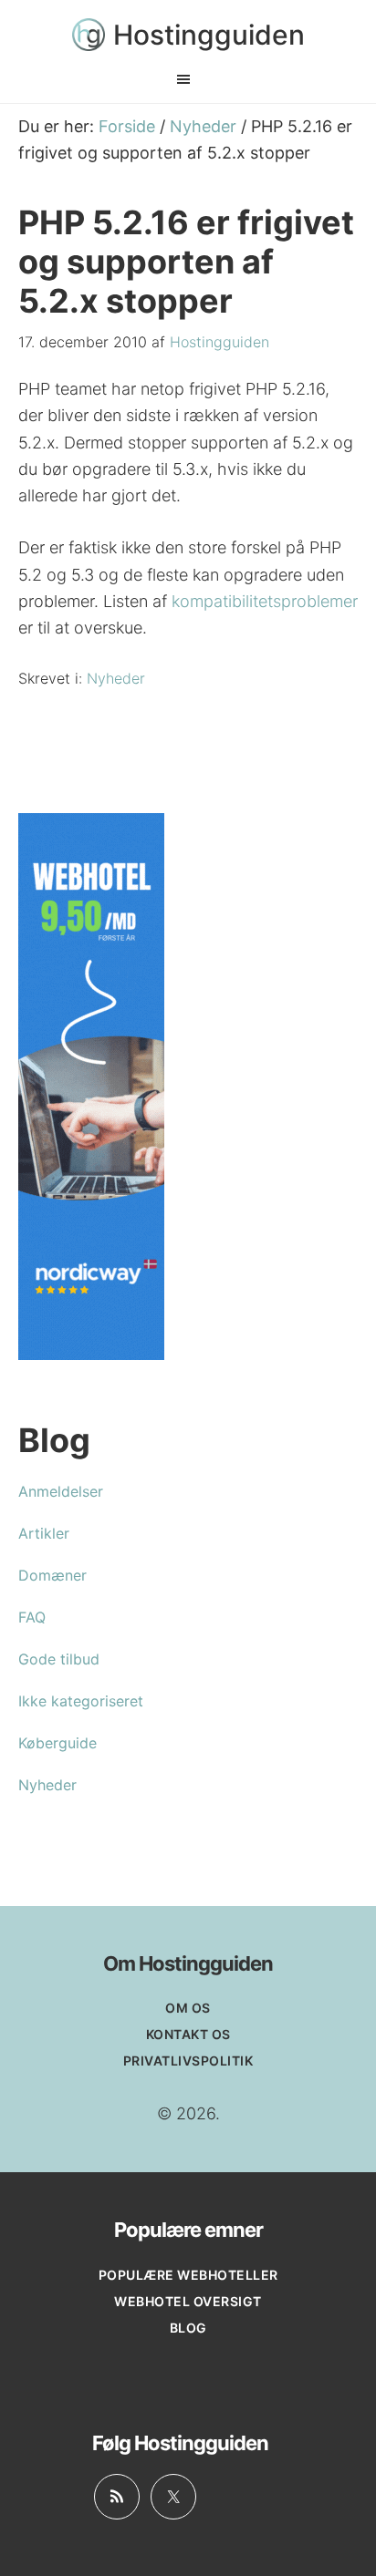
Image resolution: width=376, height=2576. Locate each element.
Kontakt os (188, 2034)
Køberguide (57, 1743)
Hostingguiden (209, 35)
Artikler (44, 1533)
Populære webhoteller (188, 2275)
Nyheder (116, 678)
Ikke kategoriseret (81, 1701)
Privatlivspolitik (188, 2061)
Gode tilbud (59, 1659)
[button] (188, 79)
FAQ (32, 1617)
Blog (188, 2328)
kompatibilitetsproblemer (265, 601)
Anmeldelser (61, 1491)
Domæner (52, 1575)
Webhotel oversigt (188, 2301)
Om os (188, 2008)
